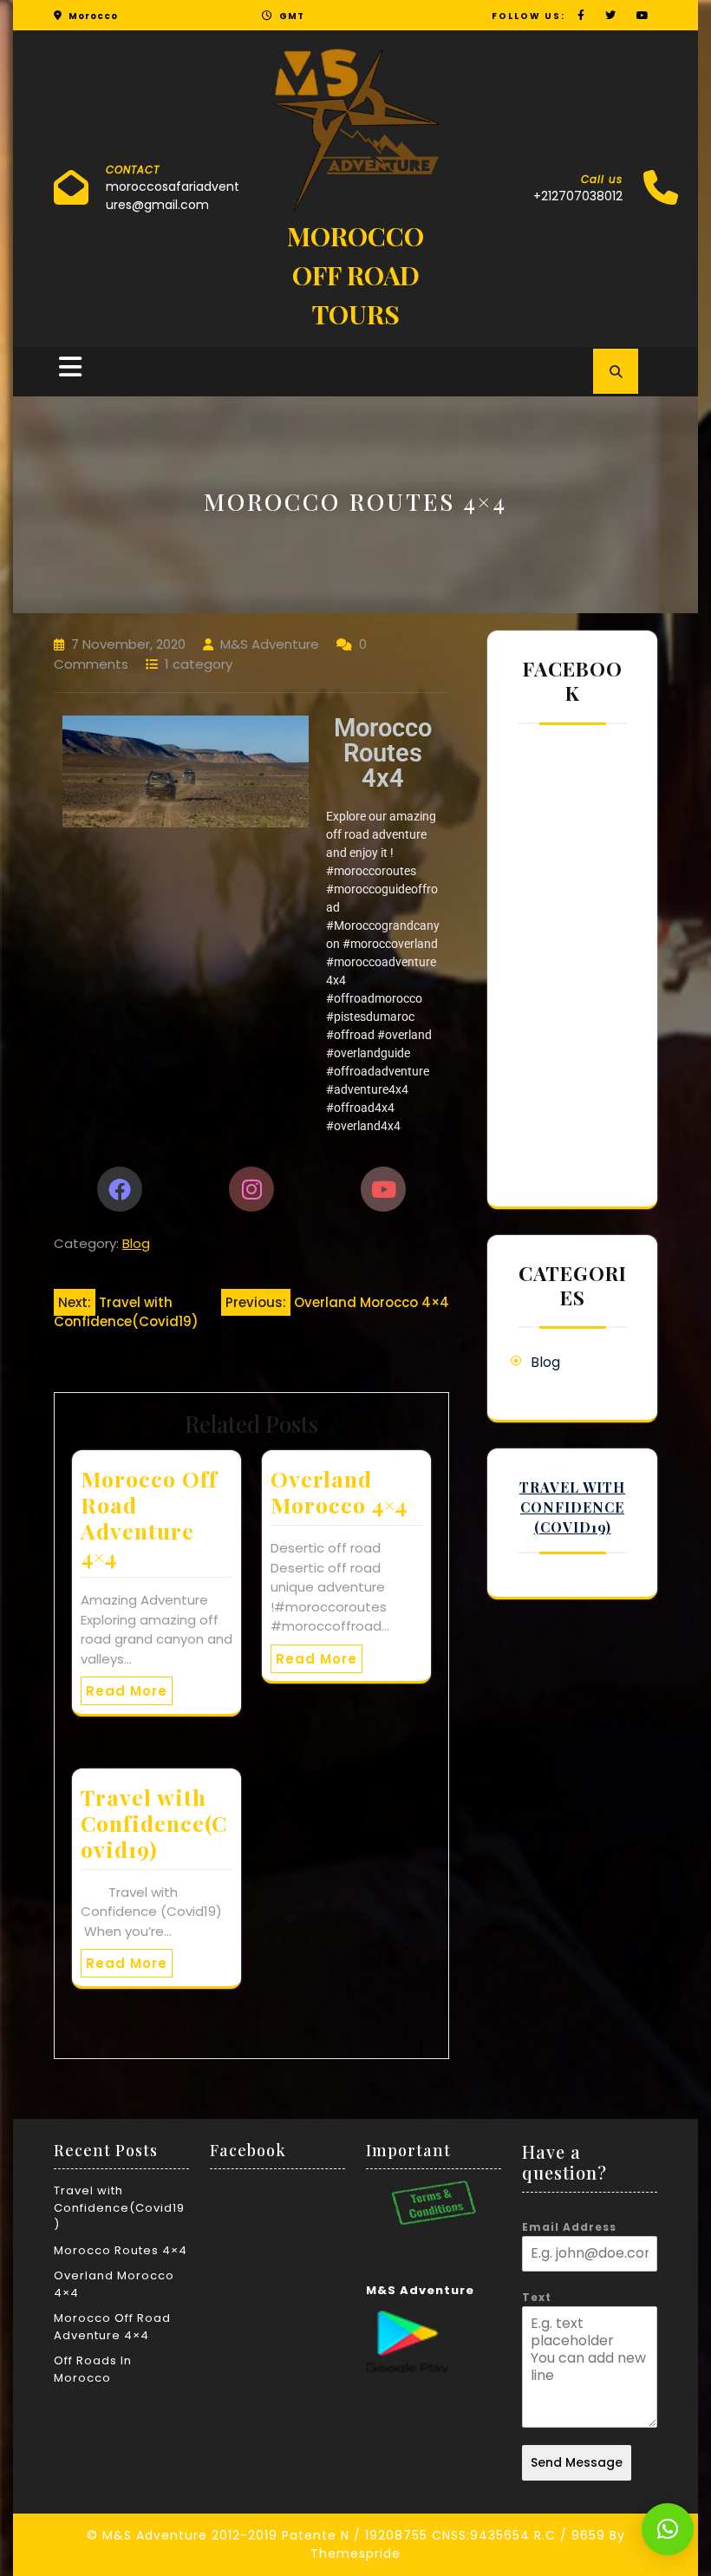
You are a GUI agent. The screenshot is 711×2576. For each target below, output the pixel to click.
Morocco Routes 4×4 (121, 2250)
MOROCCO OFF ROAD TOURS (355, 275)
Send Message (577, 2462)
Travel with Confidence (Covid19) (572, 1507)
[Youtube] (383, 1189)
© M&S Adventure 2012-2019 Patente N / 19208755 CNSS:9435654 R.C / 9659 (346, 2535)
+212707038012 (578, 196)
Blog (136, 1243)
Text (537, 2297)
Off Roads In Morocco (93, 2369)
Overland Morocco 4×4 (339, 1491)
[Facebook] (120, 1189)
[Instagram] (251, 1189)
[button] (668, 2529)
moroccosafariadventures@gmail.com (173, 196)
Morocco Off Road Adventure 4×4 (149, 1517)
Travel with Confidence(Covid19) (154, 1823)
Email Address (569, 2227)
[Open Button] (70, 367)
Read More (127, 1691)
